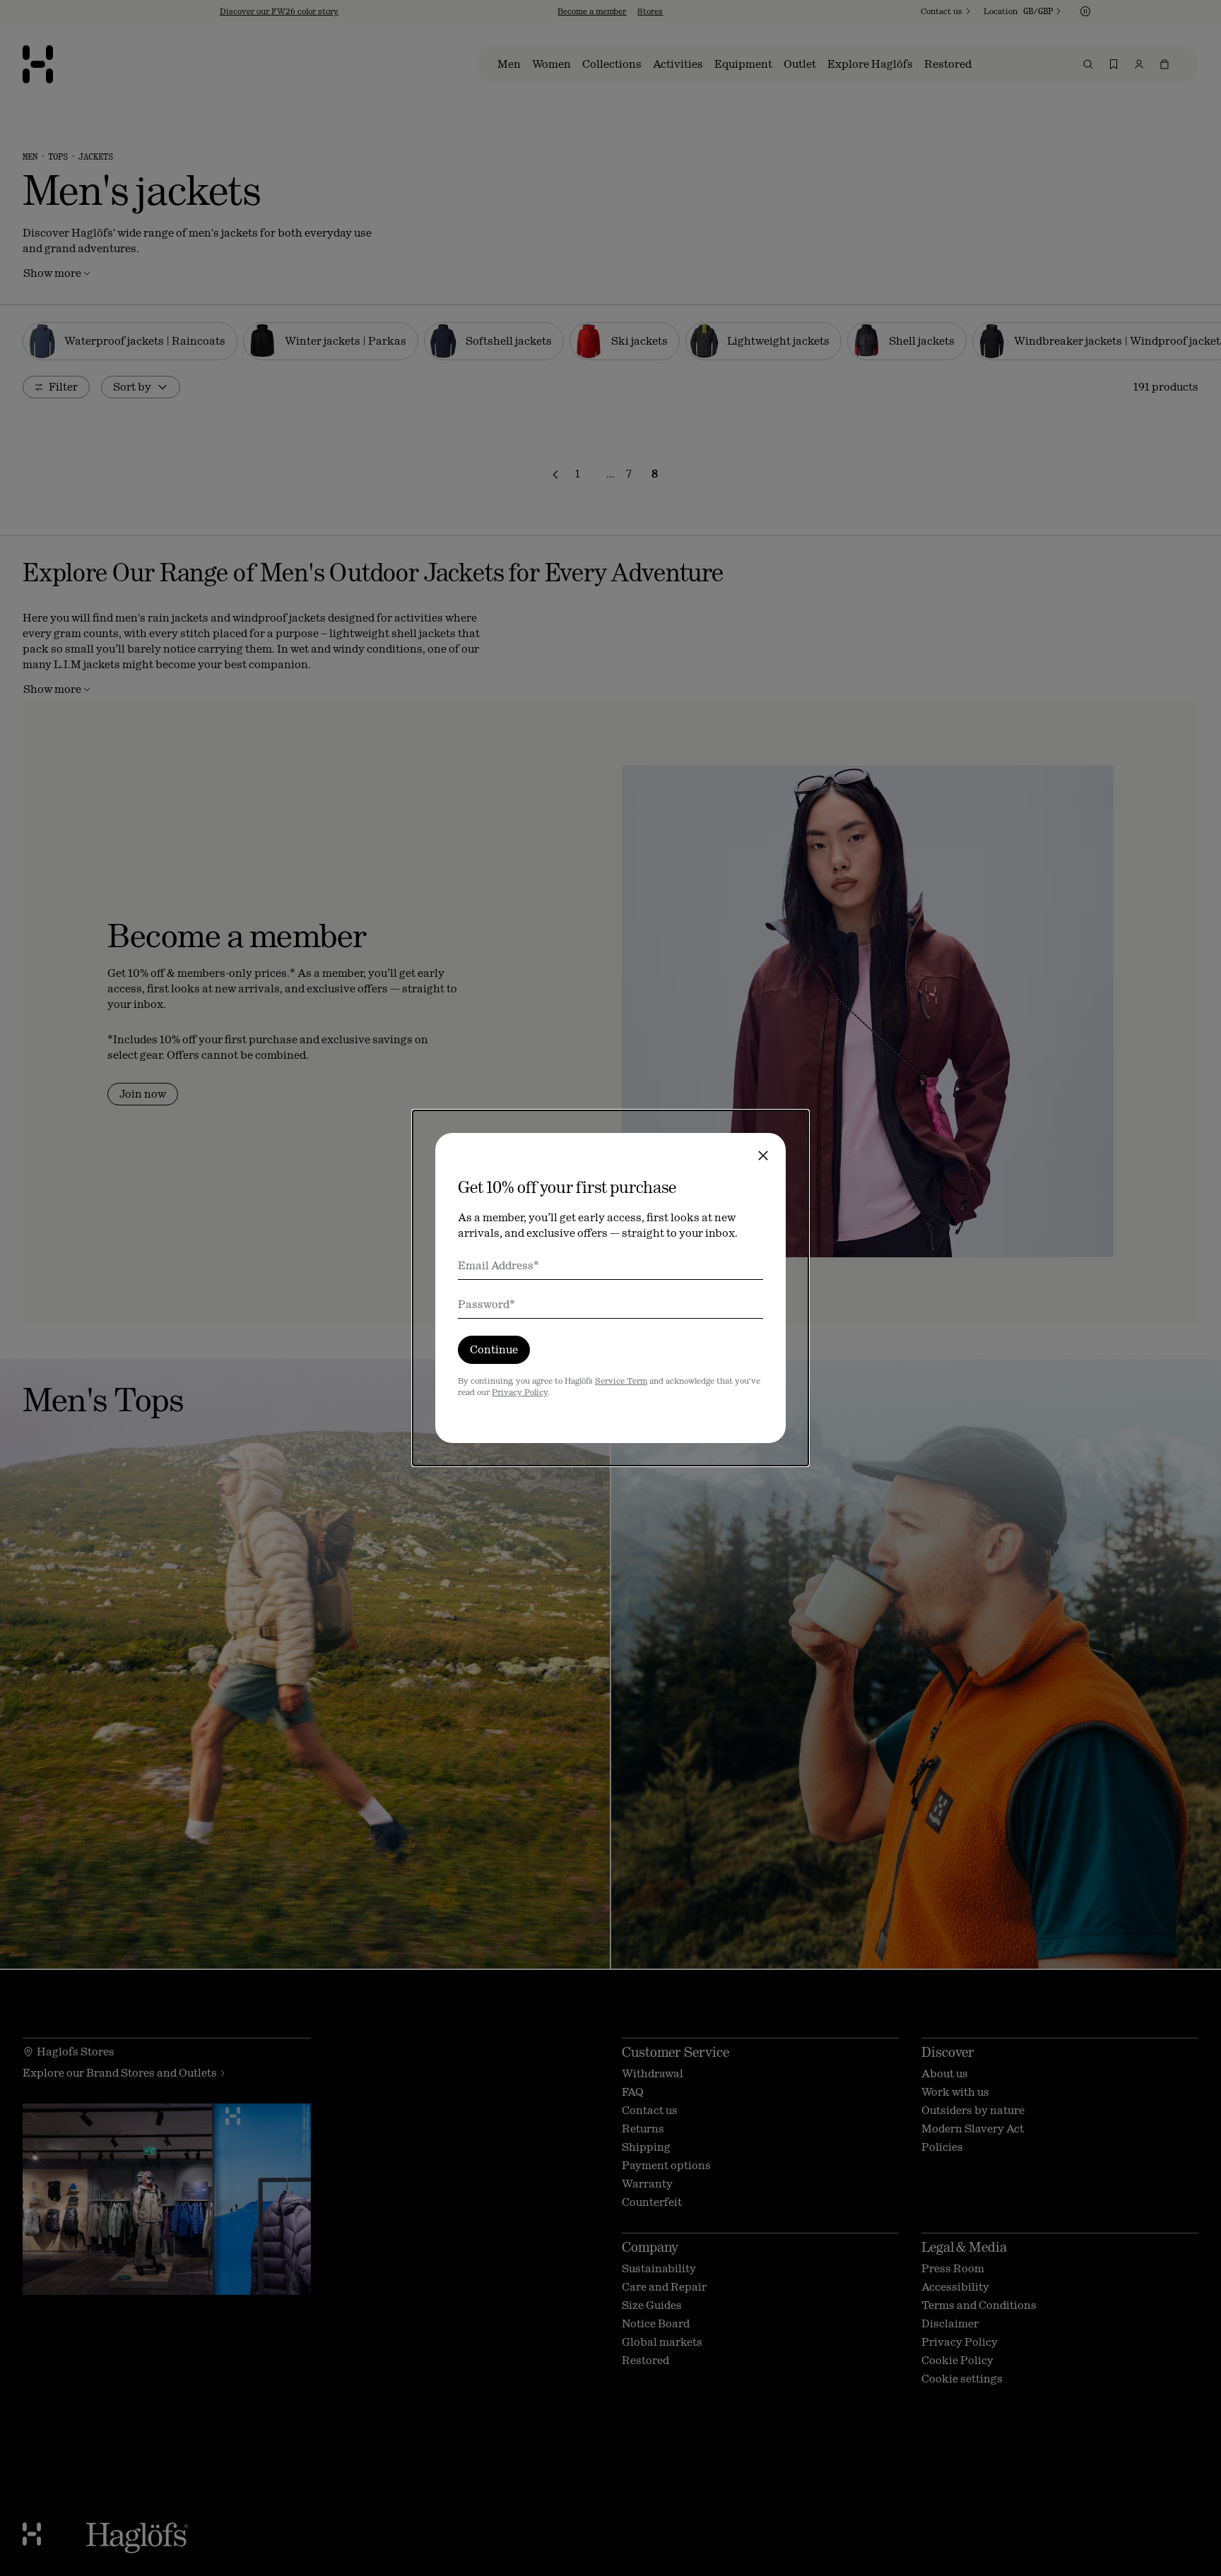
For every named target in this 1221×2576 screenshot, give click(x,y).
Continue (494, 1349)
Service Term (621, 1381)
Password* (486, 1304)
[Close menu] (763, 1156)
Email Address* (499, 1265)
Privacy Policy (520, 1392)
